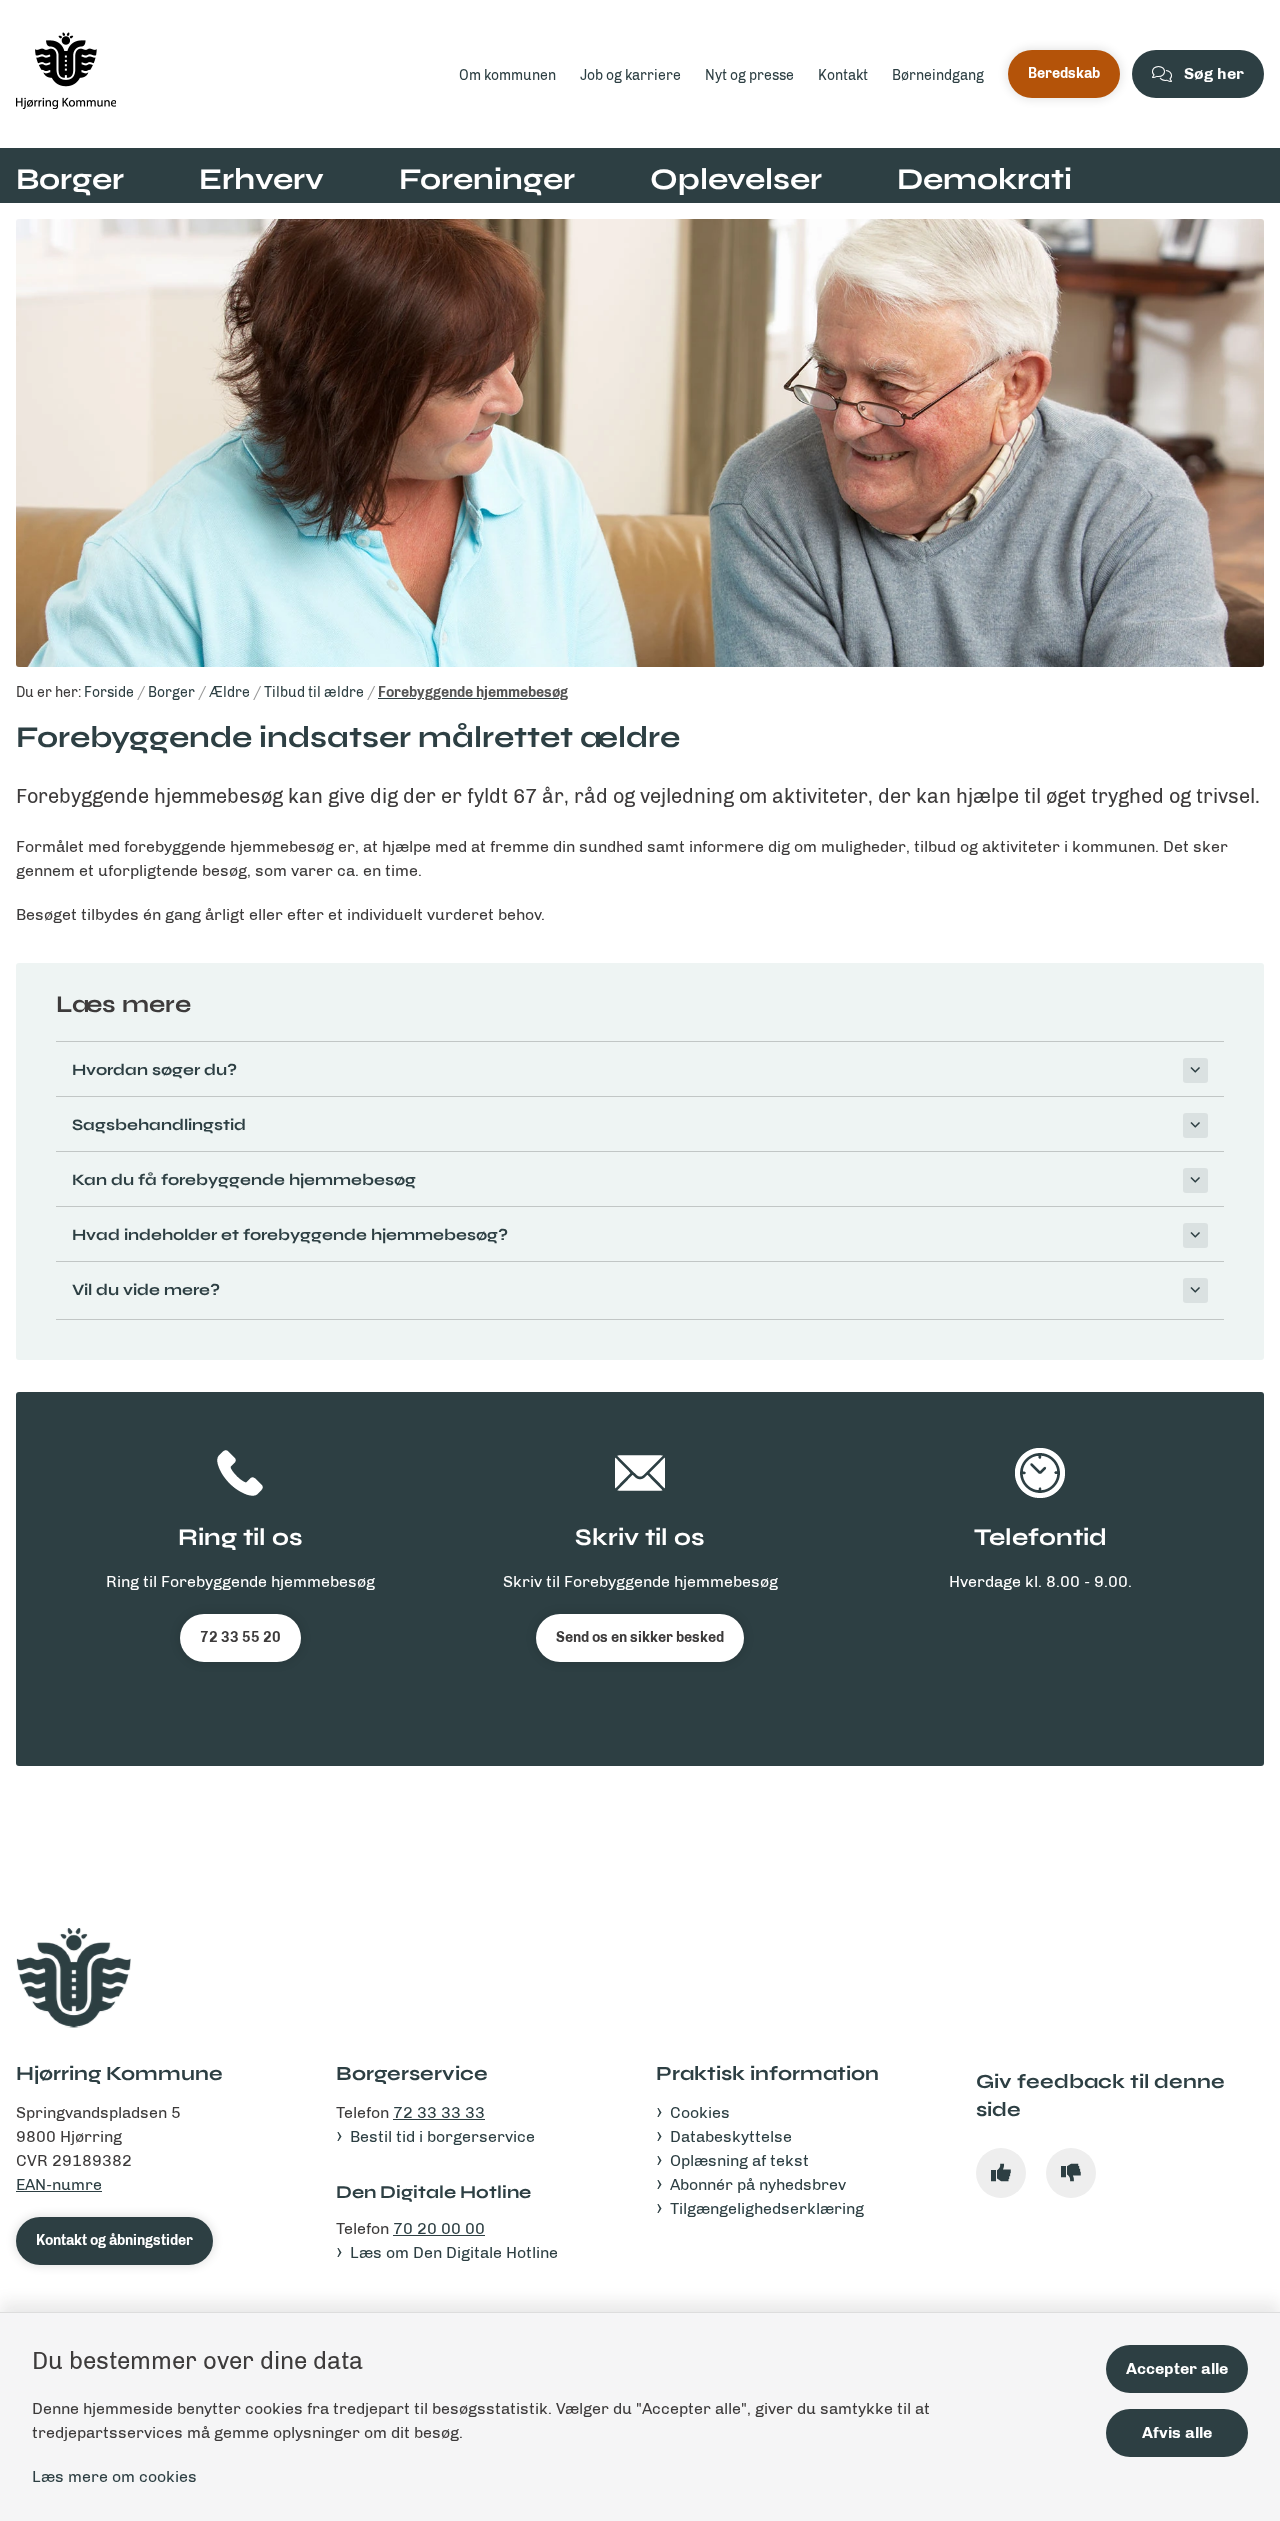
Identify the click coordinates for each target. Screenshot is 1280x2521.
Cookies (700, 2112)
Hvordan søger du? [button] (154, 1069)
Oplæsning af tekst (739, 2160)
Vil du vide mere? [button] (146, 1289)
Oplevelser (736, 179)
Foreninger (487, 179)
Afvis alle (1177, 2432)
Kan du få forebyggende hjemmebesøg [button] (244, 1179)
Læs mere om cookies (114, 2476)
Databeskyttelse (731, 2136)
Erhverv (261, 179)
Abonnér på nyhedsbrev (758, 2184)
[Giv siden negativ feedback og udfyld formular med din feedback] (1071, 2173)
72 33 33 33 (439, 2112)
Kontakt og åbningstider (114, 2240)
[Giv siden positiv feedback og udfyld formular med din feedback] (1001, 2173)
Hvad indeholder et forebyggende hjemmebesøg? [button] (290, 1234)
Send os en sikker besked (640, 1637)
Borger (70, 179)
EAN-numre (59, 2184)
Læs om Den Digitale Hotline (454, 2252)
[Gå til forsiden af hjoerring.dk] (223, 74)
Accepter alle (1177, 2368)
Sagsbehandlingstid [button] (159, 1124)
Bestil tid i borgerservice (442, 2136)
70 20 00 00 (439, 2228)
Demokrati (984, 179)
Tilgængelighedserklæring (767, 2208)
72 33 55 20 (240, 1637)
